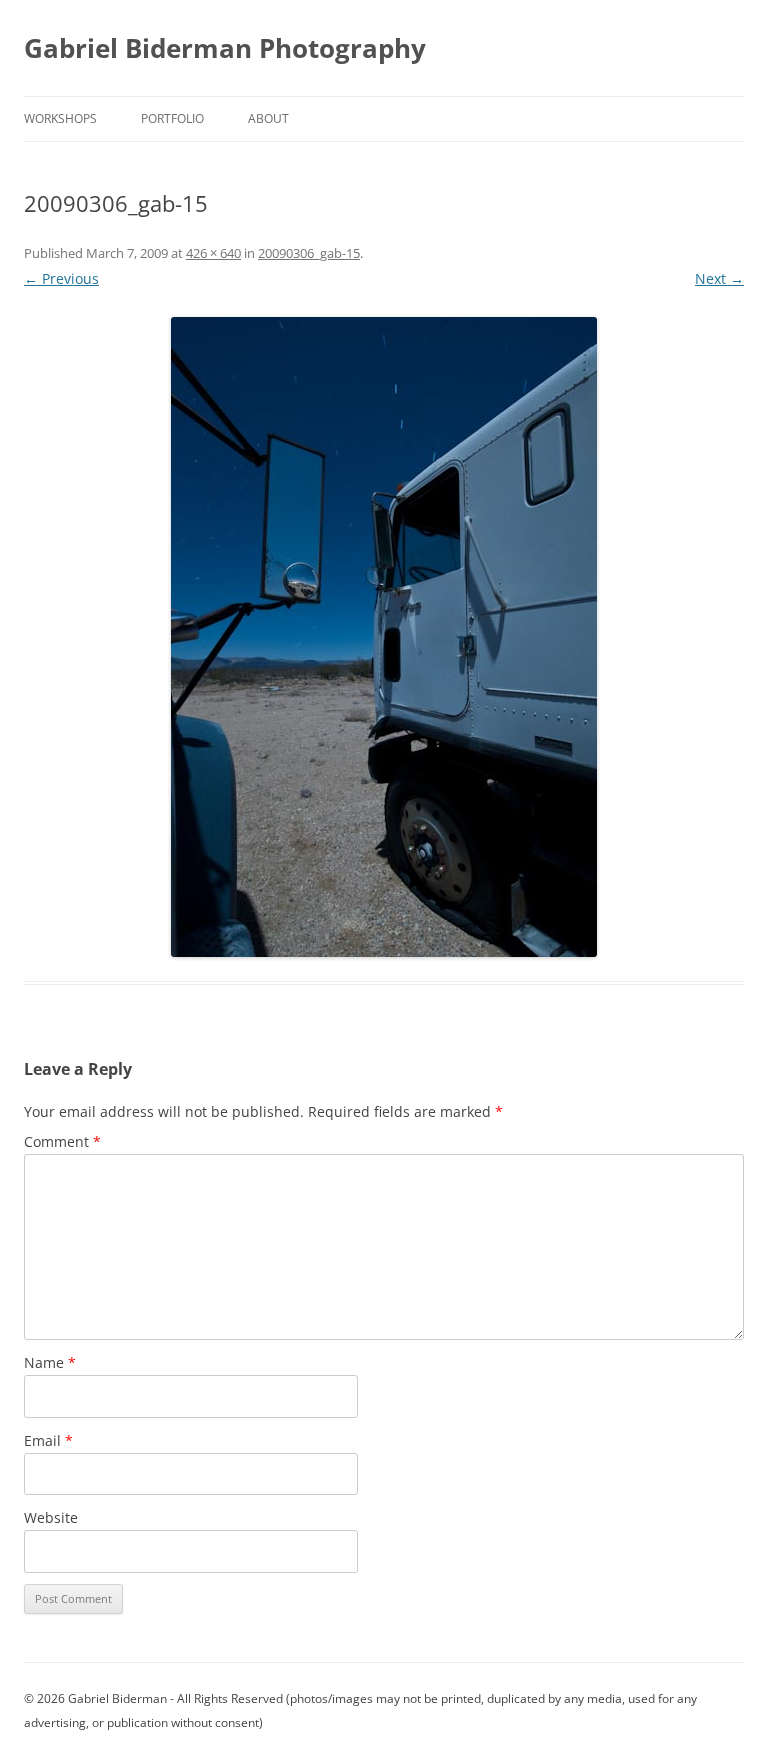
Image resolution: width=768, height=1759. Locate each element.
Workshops (60, 118)
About (268, 118)
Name (50, 1362)
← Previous (61, 278)
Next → (719, 278)
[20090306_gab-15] (384, 637)
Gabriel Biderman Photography (225, 48)
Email (48, 1440)
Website (51, 1517)
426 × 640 (213, 253)
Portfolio (172, 118)
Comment (62, 1141)
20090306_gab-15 (309, 253)
